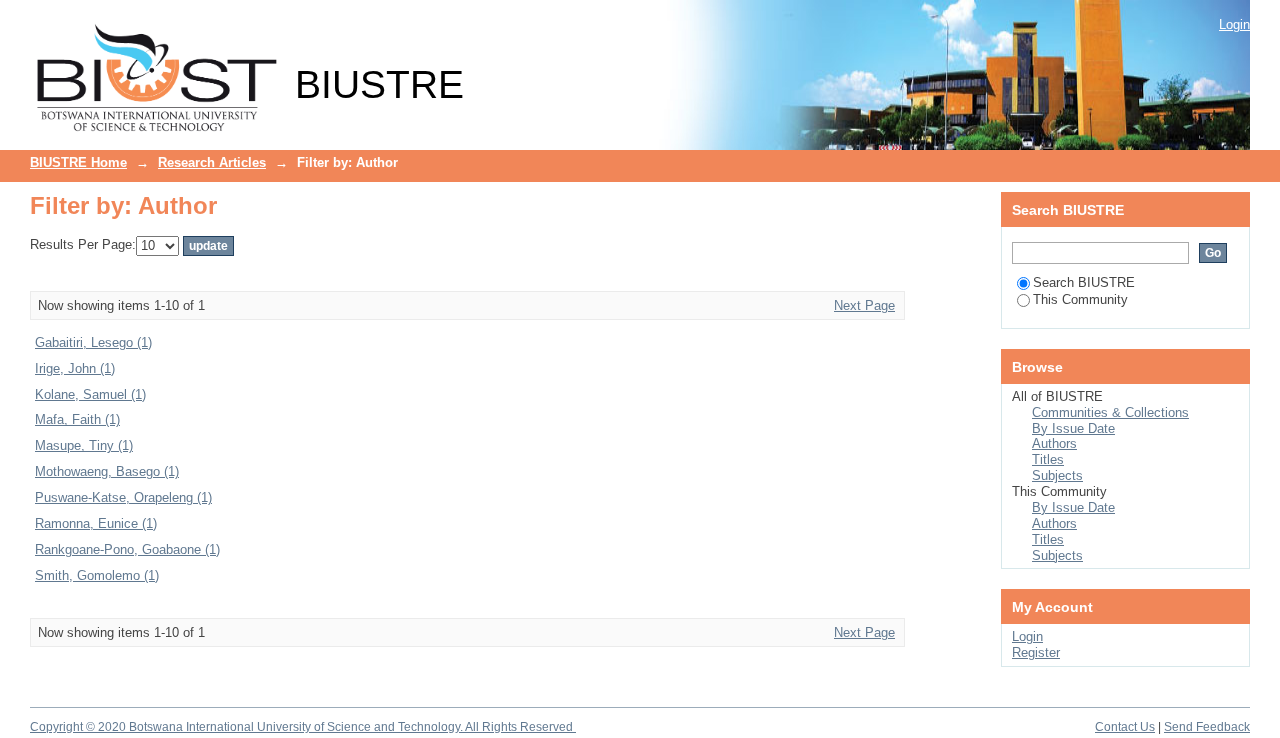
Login (1234, 24)
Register (1036, 652)
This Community (1080, 299)
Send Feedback (1207, 727)
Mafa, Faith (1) (77, 419)
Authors (1054, 443)
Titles (1048, 459)
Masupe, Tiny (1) (84, 445)
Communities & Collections (1110, 412)
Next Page (864, 305)
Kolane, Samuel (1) (90, 394)
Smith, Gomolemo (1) (97, 575)
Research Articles (212, 162)
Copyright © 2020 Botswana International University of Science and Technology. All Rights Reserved (303, 727)
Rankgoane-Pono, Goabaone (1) (127, 549)
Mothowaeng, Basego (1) (107, 471)
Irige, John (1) (75, 368)
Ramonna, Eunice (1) (96, 523)
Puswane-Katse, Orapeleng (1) (123, 497)
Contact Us (1125, 727)
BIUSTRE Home (78, 162)
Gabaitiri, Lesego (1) (93, 342)
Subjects (1057, 475)
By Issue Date (1073, 428)
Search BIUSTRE (1084, 282)
